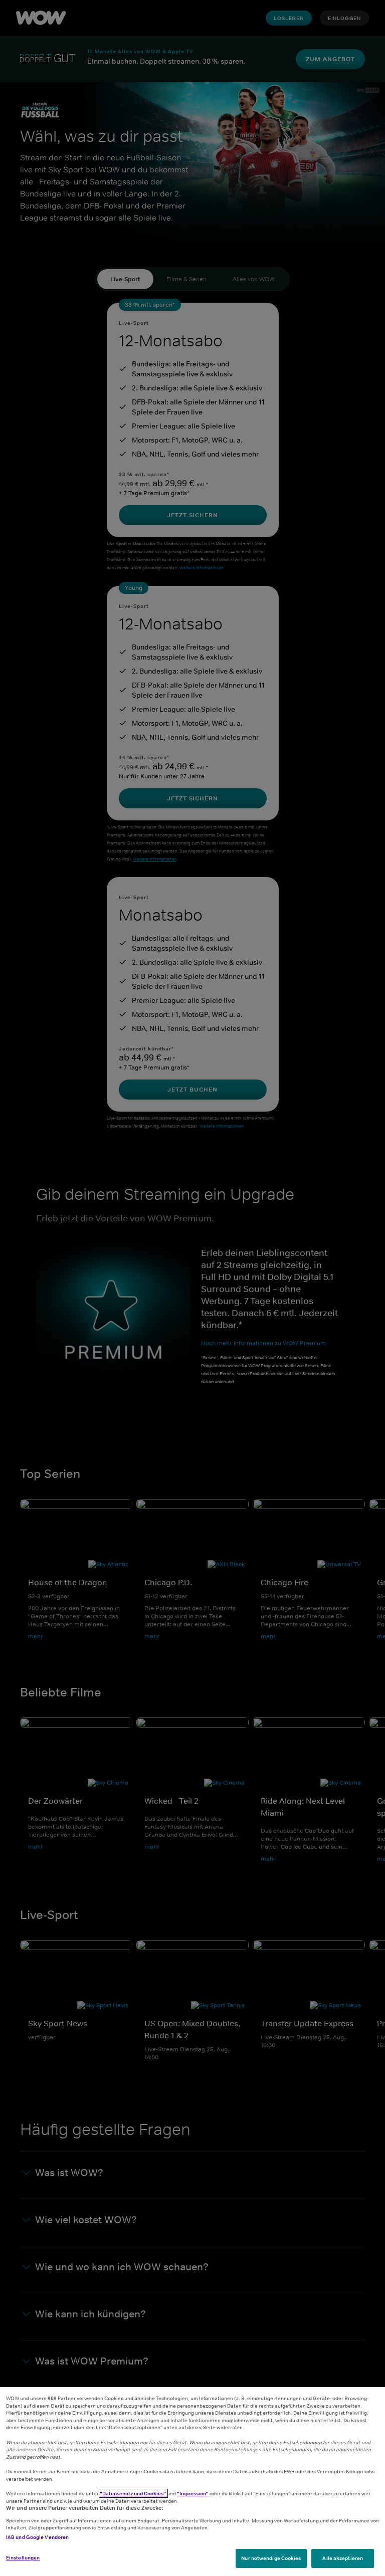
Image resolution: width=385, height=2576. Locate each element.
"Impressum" (193, 2493)
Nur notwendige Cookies (271, 2558)
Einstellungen (23, 2557)
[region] (192, 2482)
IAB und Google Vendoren (37, 2537)
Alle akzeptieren (343, 2558)
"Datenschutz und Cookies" (133, 2493)
